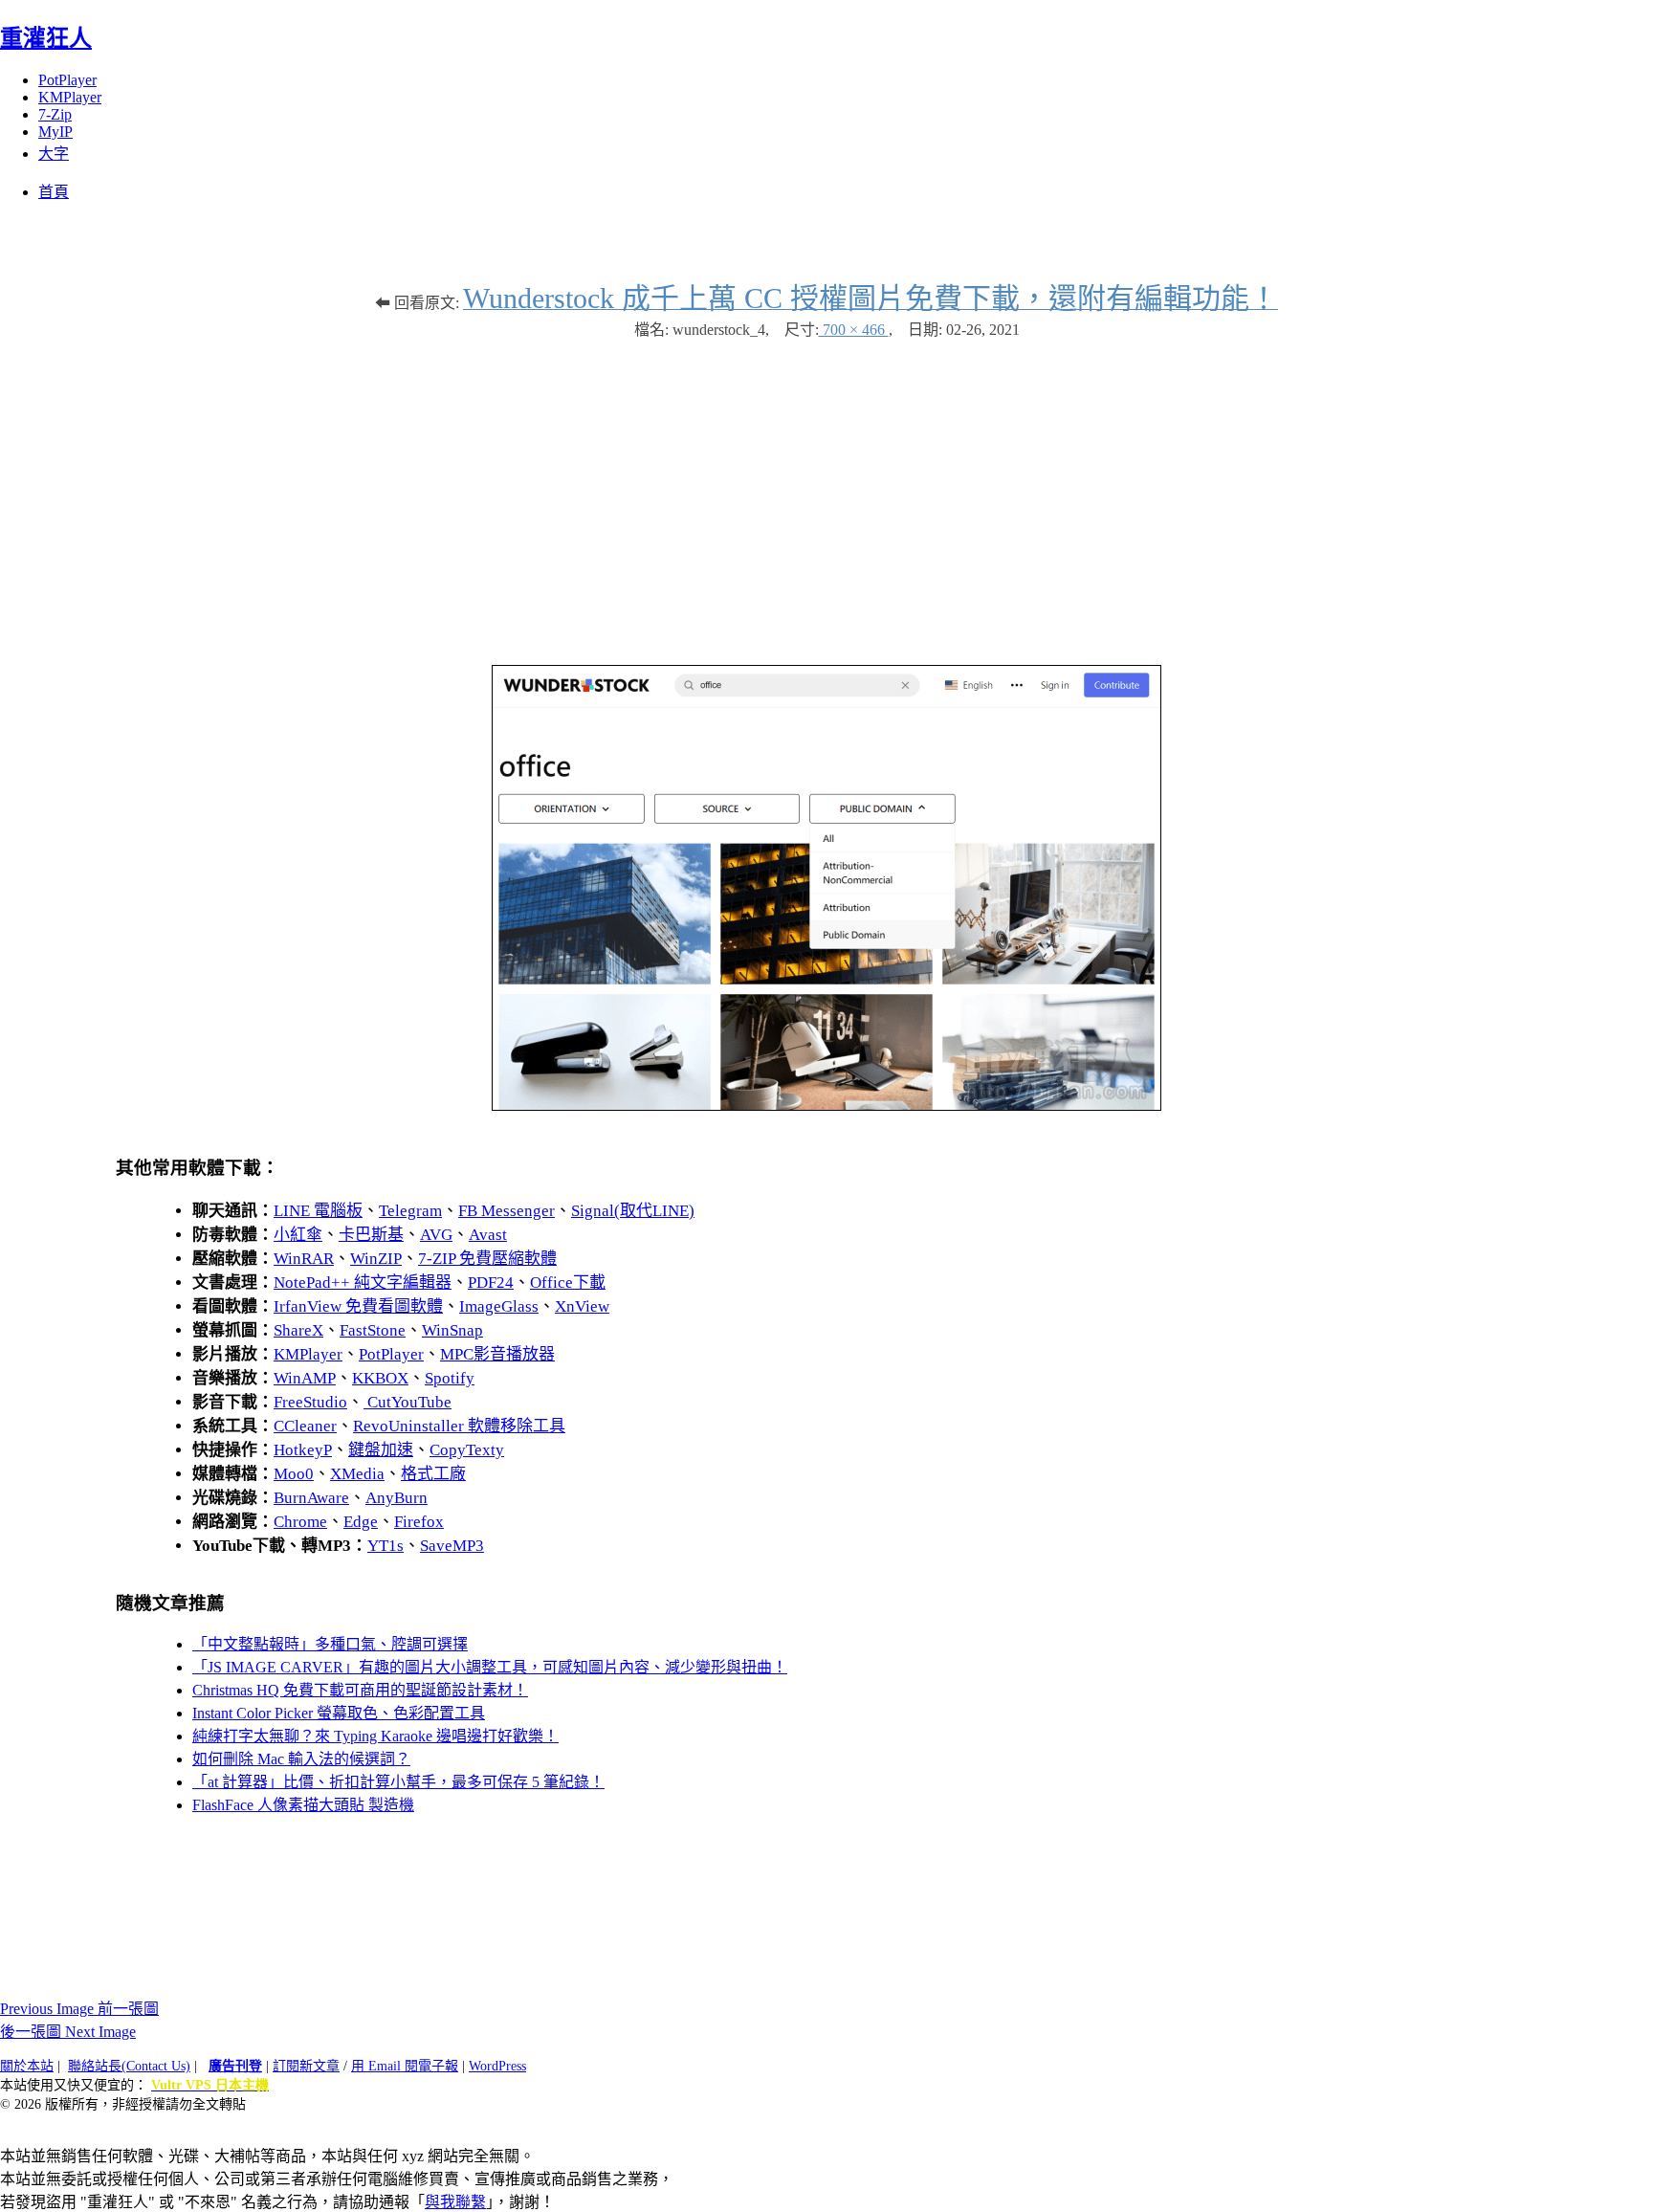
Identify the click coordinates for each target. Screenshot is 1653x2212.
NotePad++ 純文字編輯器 (363, 1283)
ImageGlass (499, 1306)
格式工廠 (433, 1474)
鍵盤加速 (381, 1450)
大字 (54, 154)
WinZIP (376, 1259)
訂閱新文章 (306, 2066)
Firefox (419, 1522)
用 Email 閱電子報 (405, 2066)
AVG (436, 1235)
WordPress (497, 2066)
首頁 (54, 192)
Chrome (300, 1522)
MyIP (55, 132)
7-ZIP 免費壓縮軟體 (487, 1259)
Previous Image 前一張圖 (79, 2009)
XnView (582, 1306)
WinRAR (304, 1259)
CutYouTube (408, 1402)
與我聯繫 (455, 2202)
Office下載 (568, 1283)
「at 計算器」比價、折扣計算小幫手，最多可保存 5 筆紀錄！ (398, 1782)
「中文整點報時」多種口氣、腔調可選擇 (330, 1644)
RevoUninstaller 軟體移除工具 (459, 1426)
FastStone (373, 1330)
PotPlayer (67, 80)
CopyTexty (467, 1450)
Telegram (410, 1211)
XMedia (357, 1474)
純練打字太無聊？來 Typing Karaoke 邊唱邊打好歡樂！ (375, 1736)
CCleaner (305, 1426)
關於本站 (27, 2066)
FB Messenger (507, 1211)
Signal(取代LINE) (633, 1211)
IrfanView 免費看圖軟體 (358, 1306)
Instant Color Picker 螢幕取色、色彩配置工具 (339, 1713)
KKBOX (380, 1378)
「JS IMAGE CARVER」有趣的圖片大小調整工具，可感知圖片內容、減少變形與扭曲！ (490, 1667)
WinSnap (452, 1330)
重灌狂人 (46, 38)
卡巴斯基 (371, 1235)
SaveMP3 (452, 1546)
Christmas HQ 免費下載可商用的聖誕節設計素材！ (360, 1690)
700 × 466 (854, 330)
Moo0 (294, 1474)
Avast (488, 1235)
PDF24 (491, 1283)
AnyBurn (397, 1498)
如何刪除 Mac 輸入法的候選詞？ (301, 1759)
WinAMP (305, 1378)
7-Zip (55, 114)
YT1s (386, 1546)
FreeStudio (310, 1402)
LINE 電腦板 (318, 1211)
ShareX (298, 1330)
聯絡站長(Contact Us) (129, 2066)
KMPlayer (70, 97)
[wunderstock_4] (826, 1106)
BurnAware (311, 1498)
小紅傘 (298, 1235)
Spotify (450, 1378)
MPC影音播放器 (497, 1354)
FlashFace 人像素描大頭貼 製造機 (303, 1805)
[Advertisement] (826, 493)
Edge (361, 1522)
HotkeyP (303, 1450)
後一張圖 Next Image (68, 2032)
